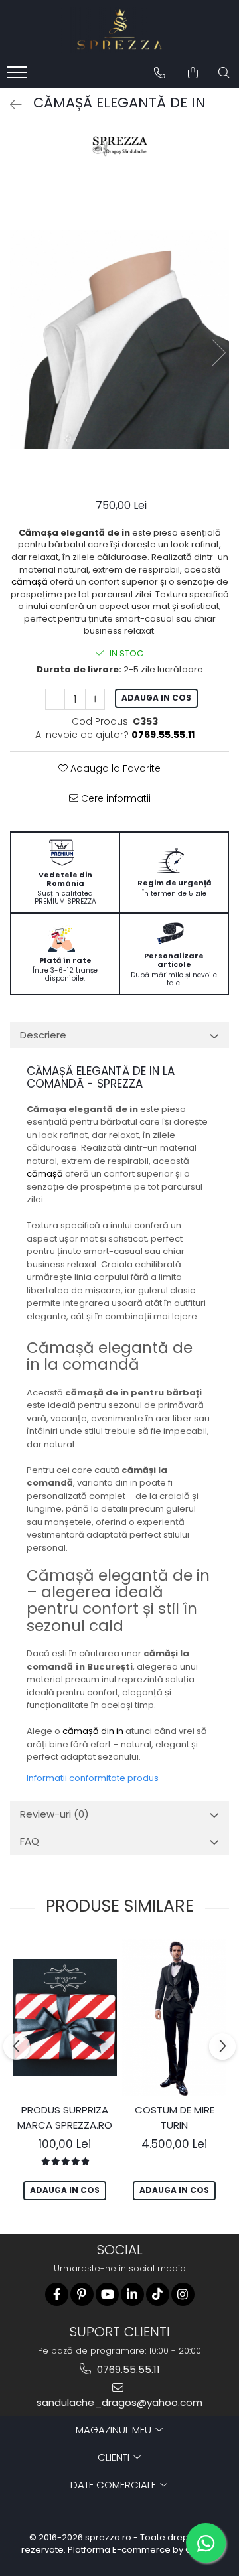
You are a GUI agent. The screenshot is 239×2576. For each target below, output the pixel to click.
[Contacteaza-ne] (160, 73)
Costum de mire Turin (175, 2117)
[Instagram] (183, 2294)
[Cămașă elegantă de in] (119, 339)
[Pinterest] (82, 2294)
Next (218, 353)
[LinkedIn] (132, 2294)
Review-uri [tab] (54, 1814)
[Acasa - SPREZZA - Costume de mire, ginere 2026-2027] (119, 30)
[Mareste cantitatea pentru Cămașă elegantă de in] (95, 699)
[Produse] (18, 76)
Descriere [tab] (43, 1035)
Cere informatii (115, 798)
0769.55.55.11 (127, 2369)
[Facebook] (57, 2294)
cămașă (30, 582)
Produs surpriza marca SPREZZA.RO (65, 2117)
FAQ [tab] (30, 1841)
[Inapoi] (10, 105)
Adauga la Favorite (114, 768)
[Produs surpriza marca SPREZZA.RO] (65, 2018)
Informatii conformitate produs (93, 1778)
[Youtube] (107, 2294)
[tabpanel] (119, 339)
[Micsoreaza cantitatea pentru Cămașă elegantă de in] (55, 699)
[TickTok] (158, 2294)
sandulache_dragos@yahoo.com (119, 2402)
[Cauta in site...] (224, 73)
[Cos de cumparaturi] (193, 73)
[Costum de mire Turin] (174, 2017)
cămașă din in (93, 1731)
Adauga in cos (156, 698)
